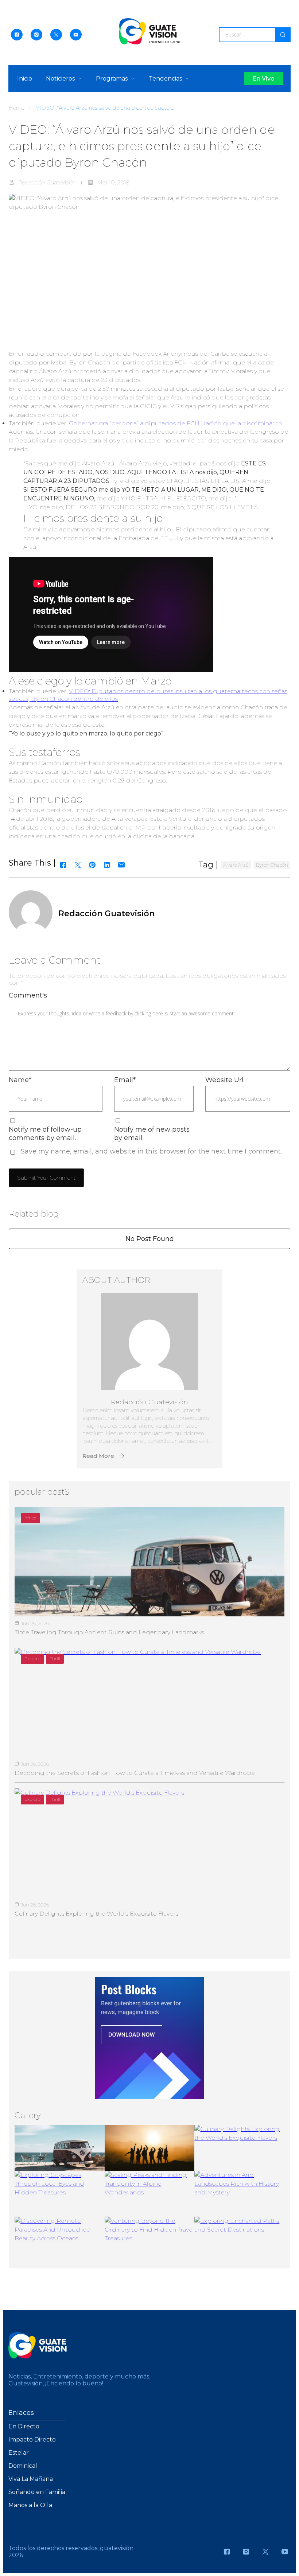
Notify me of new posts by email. (152, 1134)
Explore (32, 1658)
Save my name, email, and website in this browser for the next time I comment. (151, 1151)
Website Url (224, 1080)
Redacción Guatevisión (47, 182)
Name (20, 1080)
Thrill (55, 1658)
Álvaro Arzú (236, 865)
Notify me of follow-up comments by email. (45, 1134)
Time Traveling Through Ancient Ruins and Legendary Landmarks (109, 1632)
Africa (30, 1518)
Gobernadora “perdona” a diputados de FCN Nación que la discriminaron (176, 423)
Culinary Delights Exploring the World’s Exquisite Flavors (96, 1914)
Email (125, 1080)
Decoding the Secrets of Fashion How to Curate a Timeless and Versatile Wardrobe (135, 1773)
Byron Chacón (272, 865)
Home (16, 108)
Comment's (28, 995)
